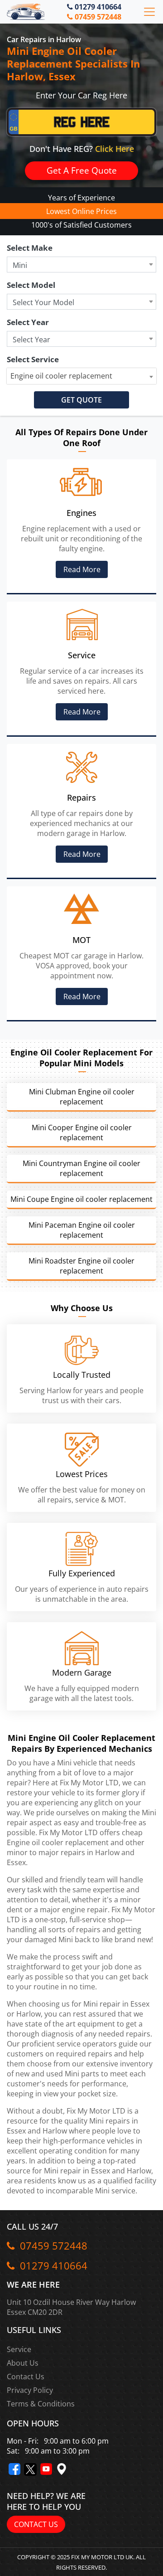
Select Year (28, 322)
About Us (23, 2363)
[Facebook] (14, 2469)
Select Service (33, 359)
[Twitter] (30, 2469)
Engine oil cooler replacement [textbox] (61, 376)
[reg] (81, 124)
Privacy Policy (30, 2390)
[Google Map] (62, 2469)
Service (19, 2349)
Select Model (31, 285)
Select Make (30, 248)
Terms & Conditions (41, 2404)
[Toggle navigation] (149, 12)
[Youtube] (46, 2469)
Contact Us (26, 2377)
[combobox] (81, 376)
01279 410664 (97, 7)
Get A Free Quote (82, 170)
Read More (81, 569)
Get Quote (81, 400)
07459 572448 (97, 17)
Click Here (115, 149)
